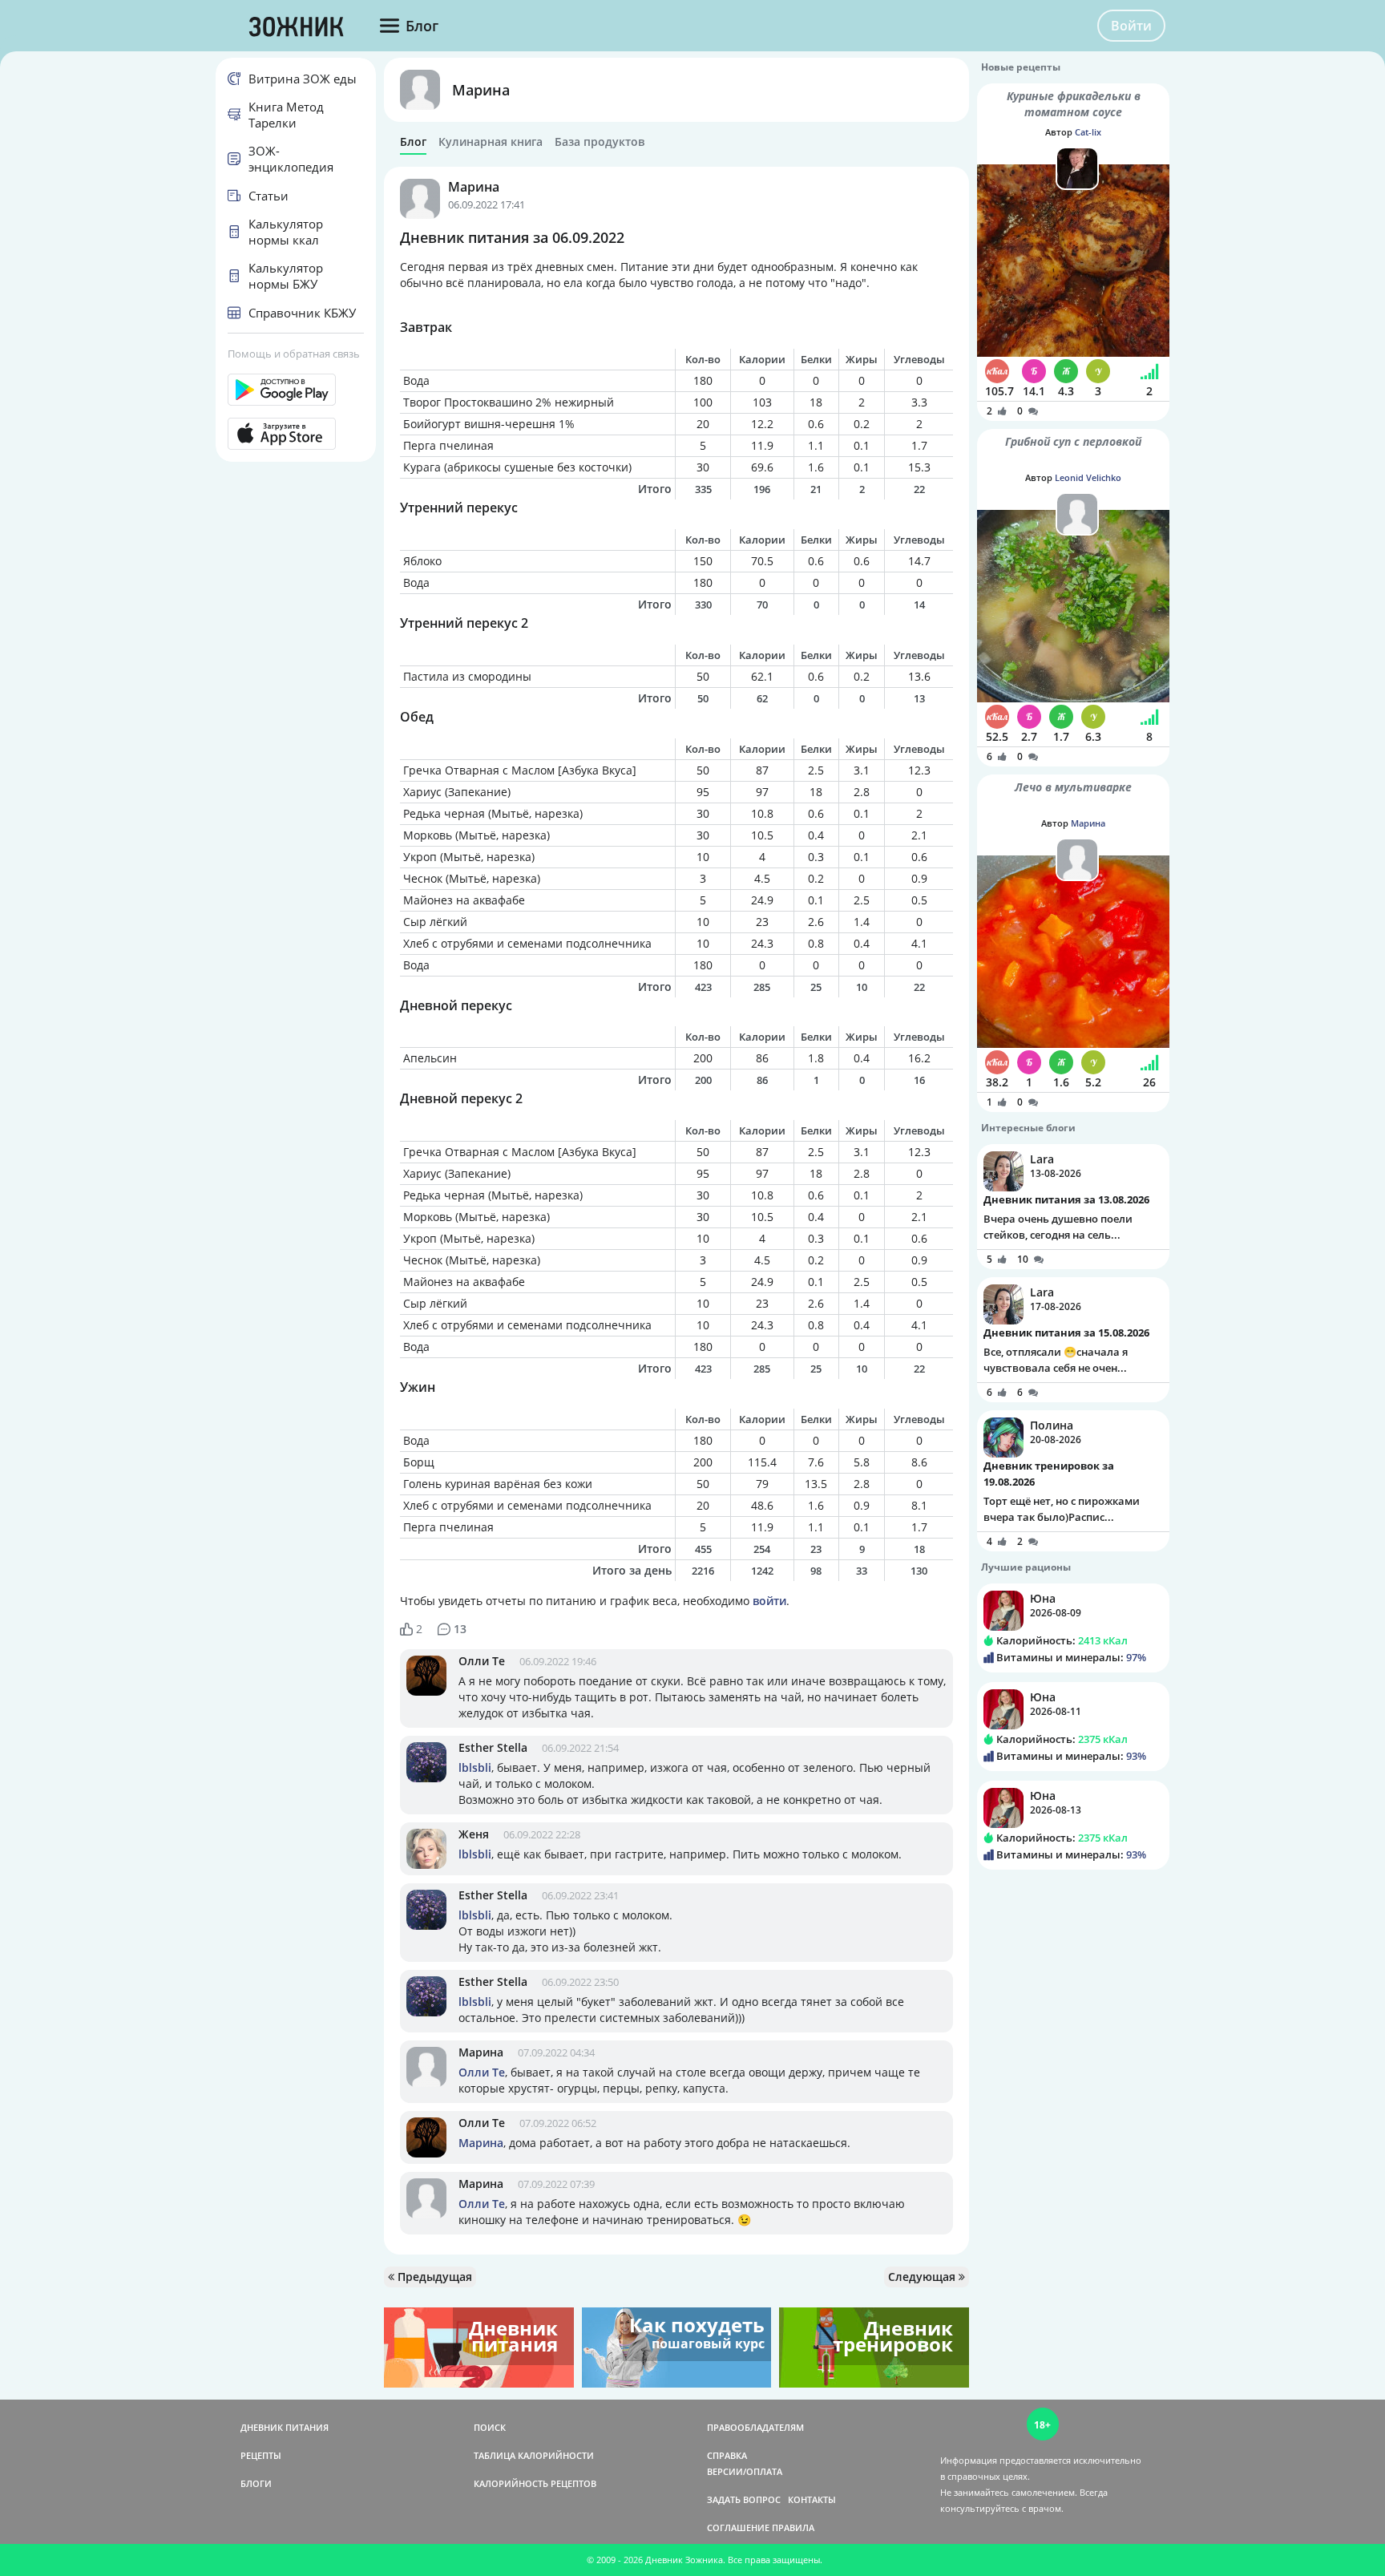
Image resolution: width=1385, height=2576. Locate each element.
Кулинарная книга (491, 142)
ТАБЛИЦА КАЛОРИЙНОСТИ (534, 2455)
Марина (481, 90)
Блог (413, 142)
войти (769, 1601)
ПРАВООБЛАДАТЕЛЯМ (755, 2427)
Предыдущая (433, 2277)
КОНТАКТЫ (812, 2499)
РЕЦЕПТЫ (261, 2455)
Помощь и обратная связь (294, 354)
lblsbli (475, 1767)
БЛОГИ (256, 2483)
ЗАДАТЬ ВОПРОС (744, 2499)
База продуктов (600, 142)
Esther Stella (493, 1747)
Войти (1131, 26)
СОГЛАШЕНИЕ (738, 2527)
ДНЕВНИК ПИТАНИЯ (285, 2427)
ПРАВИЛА (793, 2527)
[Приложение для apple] (296, 434)
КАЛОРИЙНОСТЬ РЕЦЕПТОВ (535, 2483)
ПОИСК (490, 2427)
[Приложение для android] (296, 390)
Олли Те (482, 1661)
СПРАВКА (727, 2455)
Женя (474, 1834)
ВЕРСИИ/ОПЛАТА (745, 2471)
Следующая (923, 2277)
